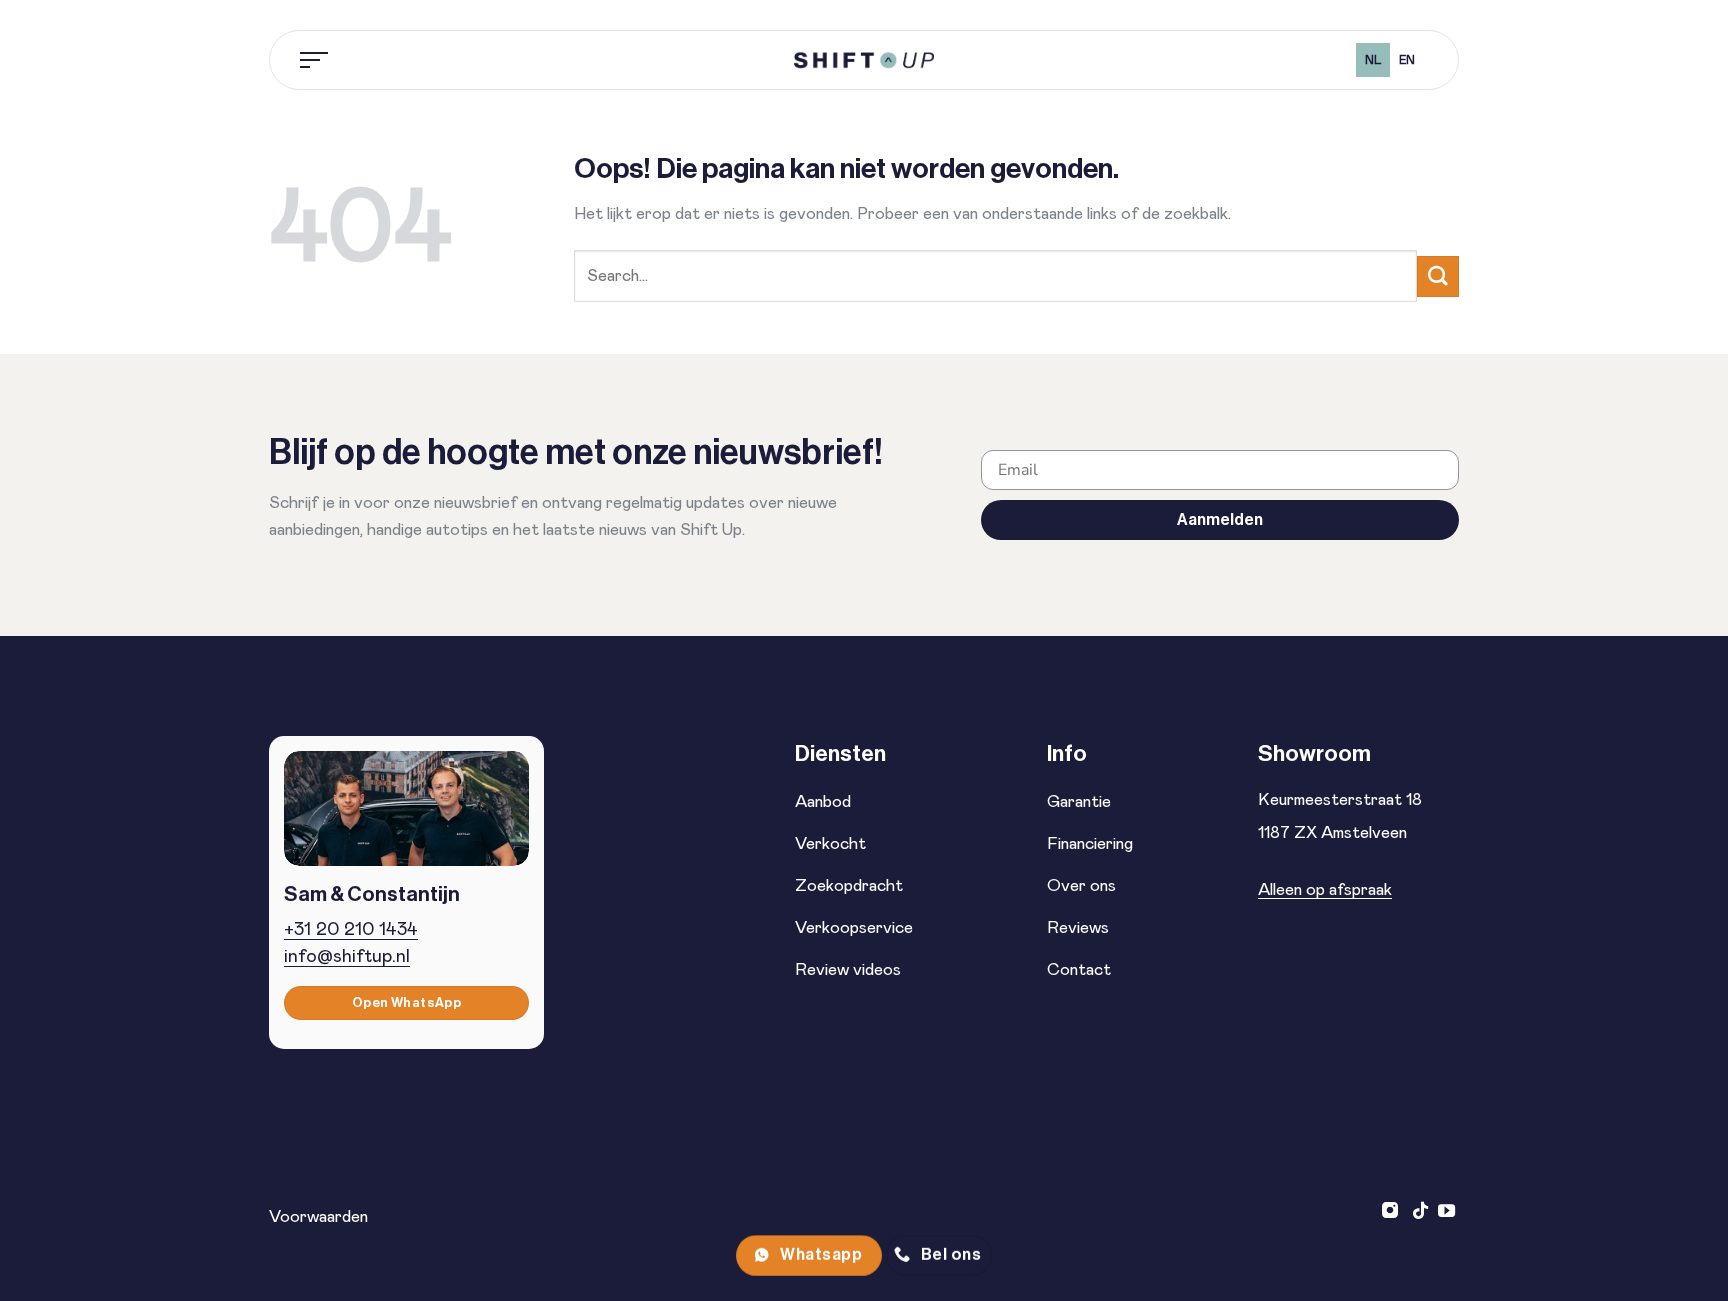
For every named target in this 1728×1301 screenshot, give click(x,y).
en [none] (1407, 60)
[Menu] (315, 60)
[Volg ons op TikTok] (1420, 1212)
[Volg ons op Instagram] (1392, 1212)
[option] (1406, 60)
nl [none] (1373, 60)
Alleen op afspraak (1325, 890)
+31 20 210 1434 (351, 929)
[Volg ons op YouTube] (1446, 1212)
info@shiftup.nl (347, 956)
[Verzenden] (1438, 276)
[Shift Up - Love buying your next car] (864, 60)
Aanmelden (1220, 519)
